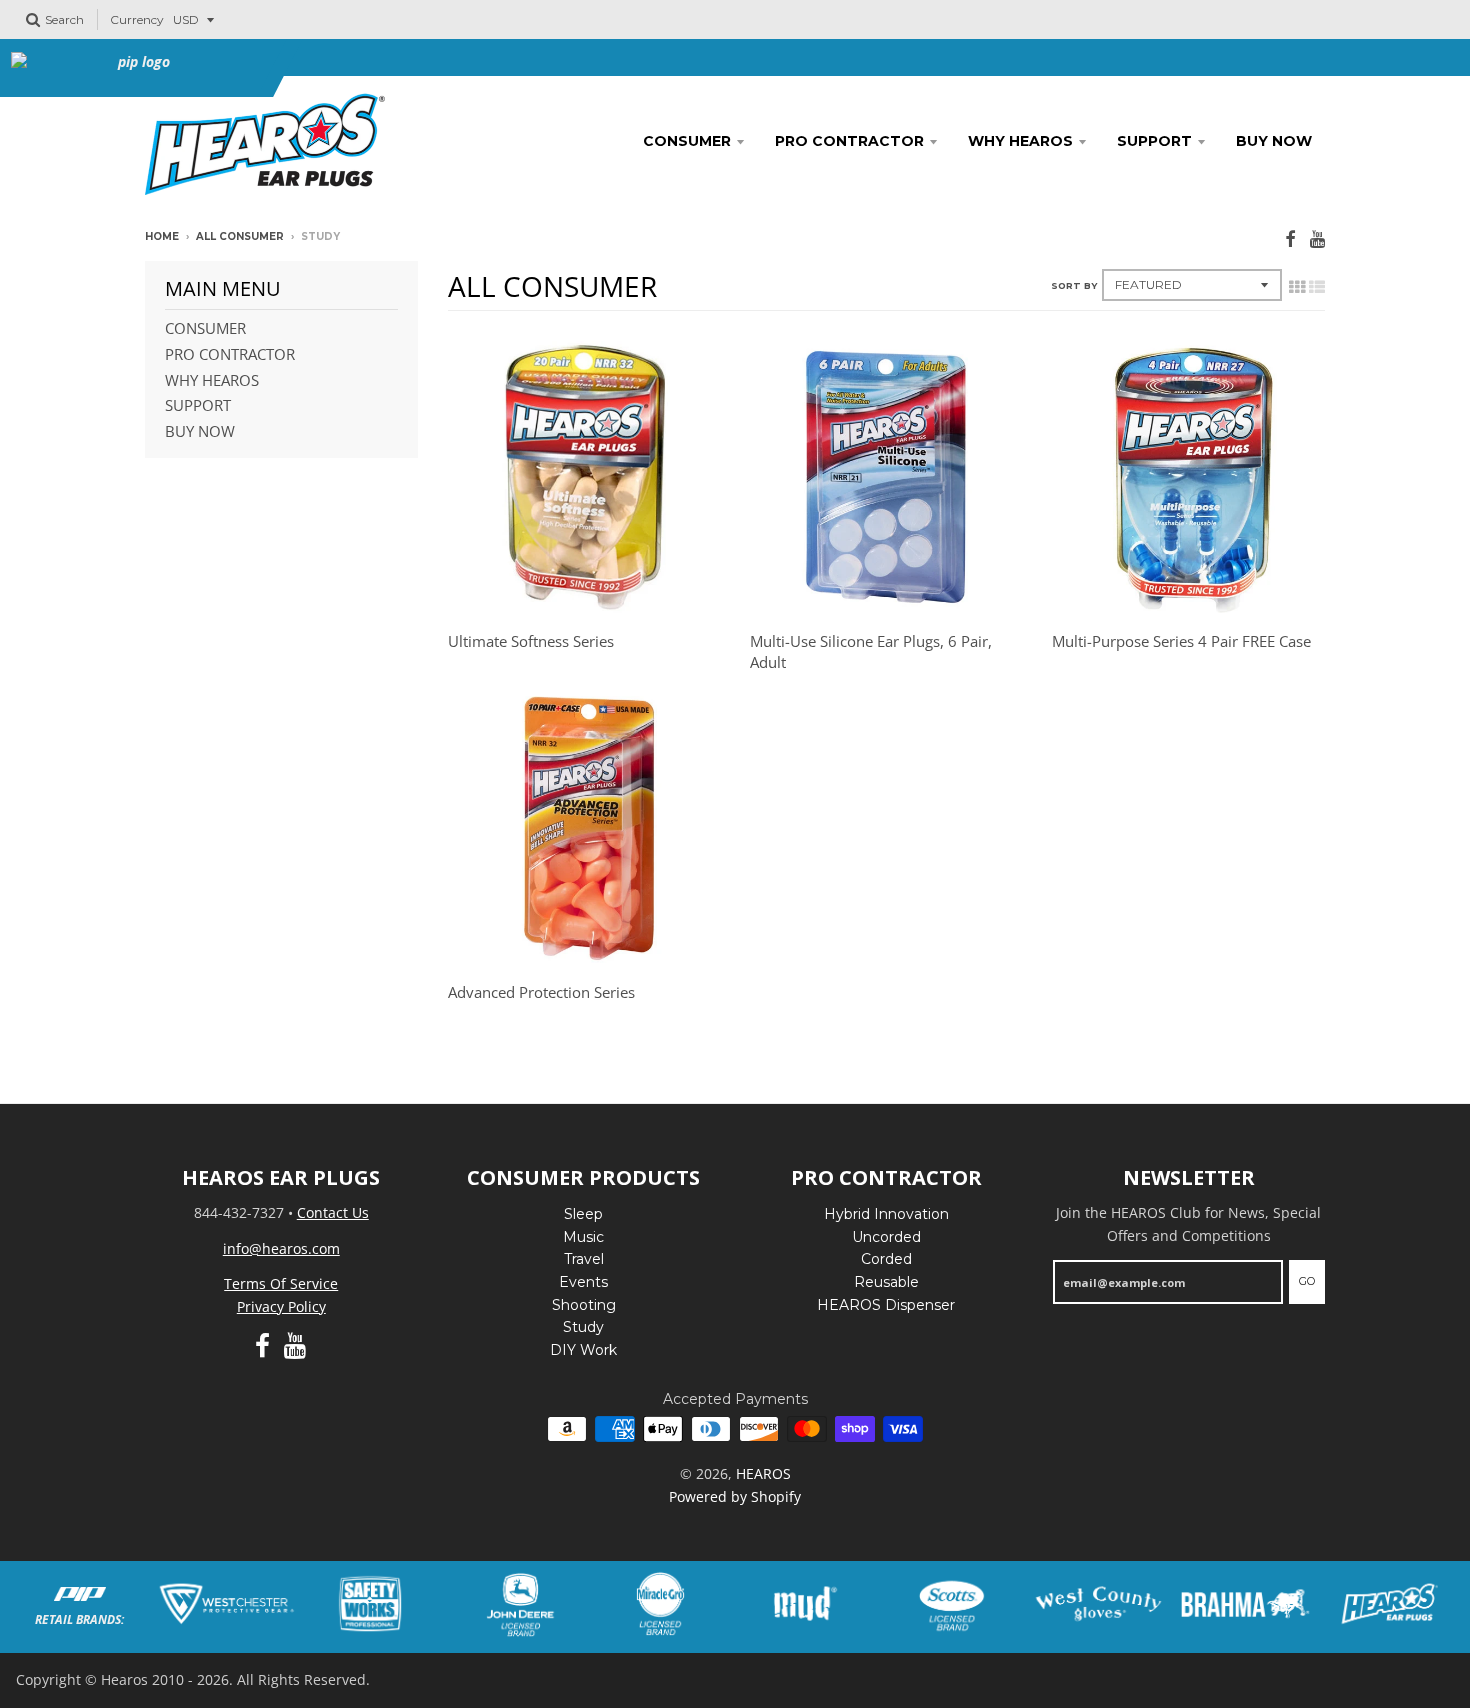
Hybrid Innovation (886, 1214)
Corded (886, 1259)
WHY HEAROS (1020, 141)
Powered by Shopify (735, 1496)
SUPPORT (1154, 141)
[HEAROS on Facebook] (1290, 238)
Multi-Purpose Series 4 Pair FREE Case (1181, 641)
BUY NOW (1274, 141)
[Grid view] (1297, 287)
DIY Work (583, 1350)
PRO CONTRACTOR (849, 141)
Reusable (886, 1282)
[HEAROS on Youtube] (1317, 238)
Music (583, 1237)
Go (1307, 1281)
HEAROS (763, 1473)
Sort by (1074, 285)
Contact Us (333, 1212)
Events (583, 1282)
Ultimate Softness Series (531, 641)
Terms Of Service (281, 1283)
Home (162, 236)
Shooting (584, 1305)
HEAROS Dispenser (886, 1305)
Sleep (583, 1214)
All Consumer (240, 236)
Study (583, 1327)
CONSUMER (687, 141)
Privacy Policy (281, 1306)
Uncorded (886, 1237)
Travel (584, 1259)
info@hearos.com (281, 1248)
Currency (137, 19)
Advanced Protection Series (541, 992)
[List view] (1317, 287)
